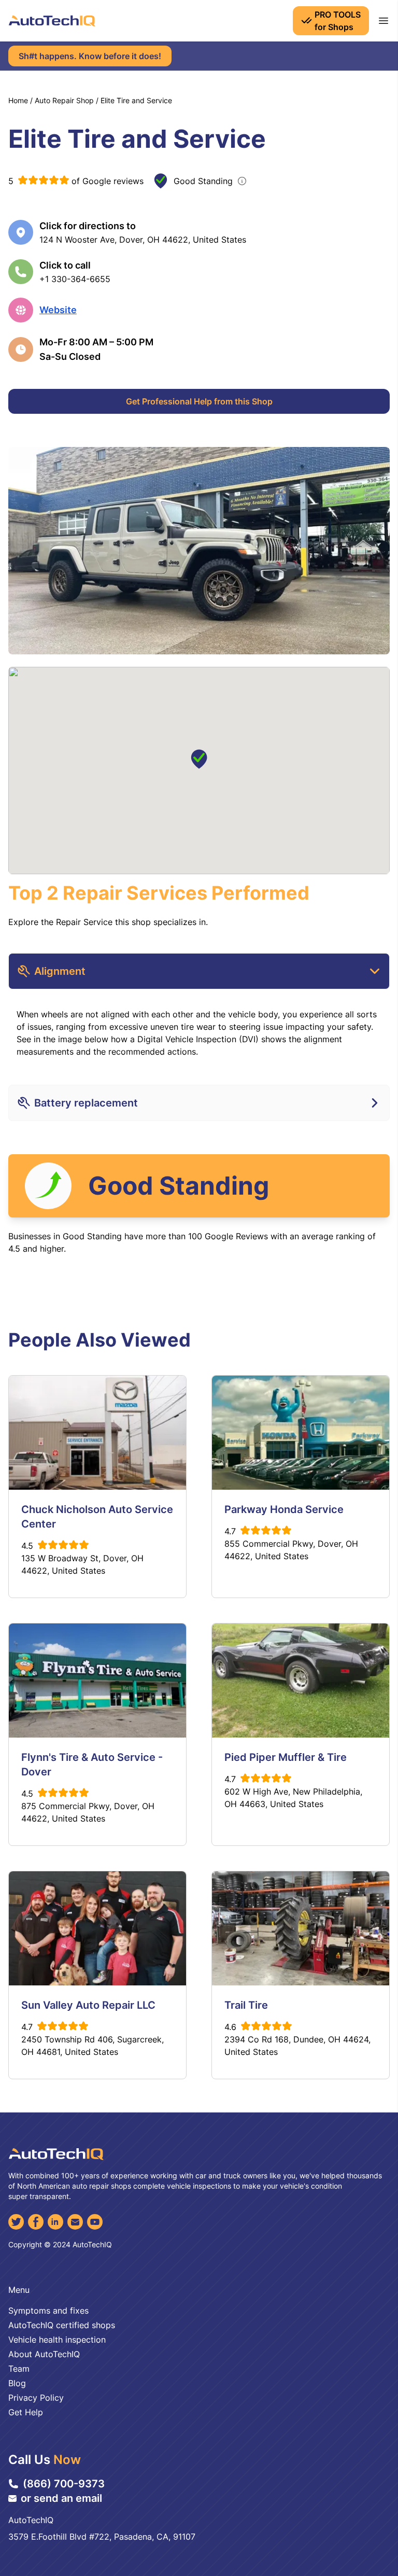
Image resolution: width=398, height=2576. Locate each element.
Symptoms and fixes (48, 2311)
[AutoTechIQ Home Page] (52, 21)
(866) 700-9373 (64, 2484)
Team (19, 2369)
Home (18, 100)
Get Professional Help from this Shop (199, 401)
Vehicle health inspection (57, 2340)
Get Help (26, 2412)
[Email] (75, 2222)
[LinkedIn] (55, 2222)
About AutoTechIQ (44, 2354)
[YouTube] (95, 2222)
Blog (17, 2383)
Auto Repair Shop (64, 100)
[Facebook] (36, 2222)
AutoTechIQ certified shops (62, 2325)
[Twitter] (16, 2222)
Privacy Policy (36, 2398)
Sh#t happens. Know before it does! (90, 56)
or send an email (61, 2498)
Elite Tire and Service (136, 100)
